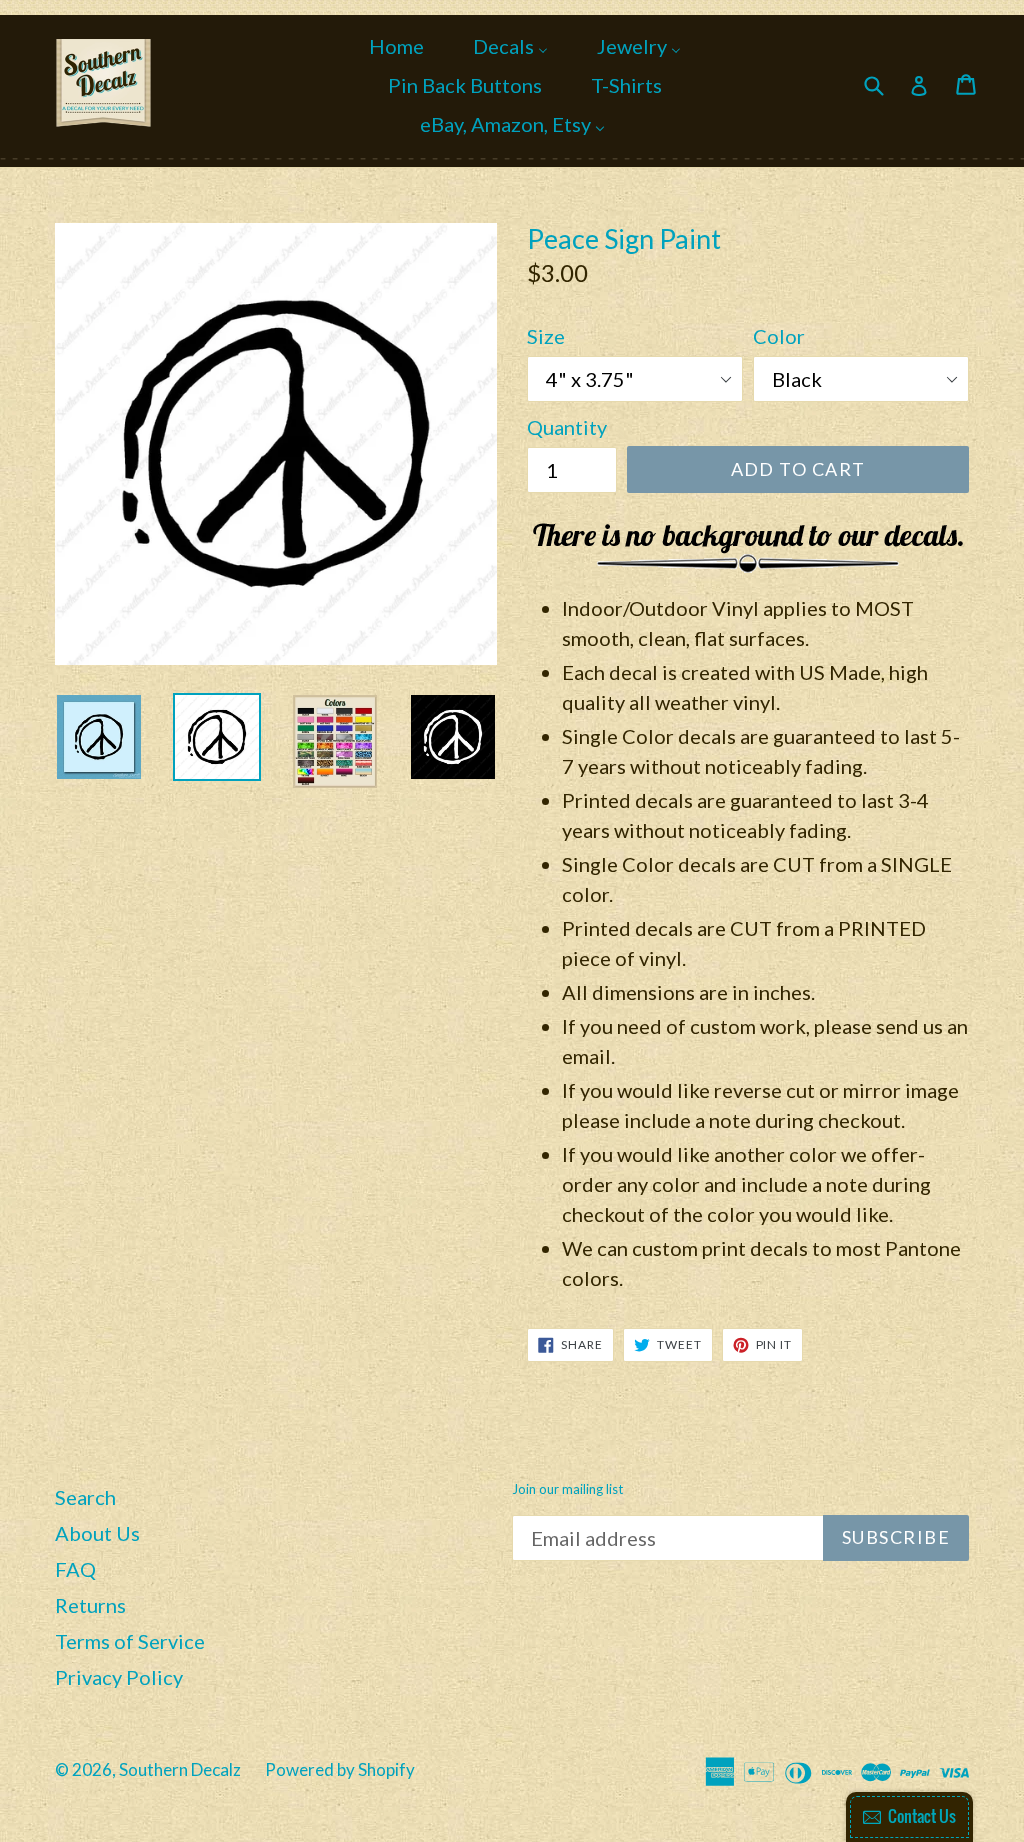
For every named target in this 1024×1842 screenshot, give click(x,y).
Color (779, 336)
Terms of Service (130, 1641)
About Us (97, 1533)
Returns (90, 1605)
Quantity (567, 427)
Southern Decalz (180, 1769)
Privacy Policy (119, 1677)
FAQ (75, 1569)
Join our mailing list (567, 1489)
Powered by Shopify (340, 1769)
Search (85, 1497)
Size (546, 336)
